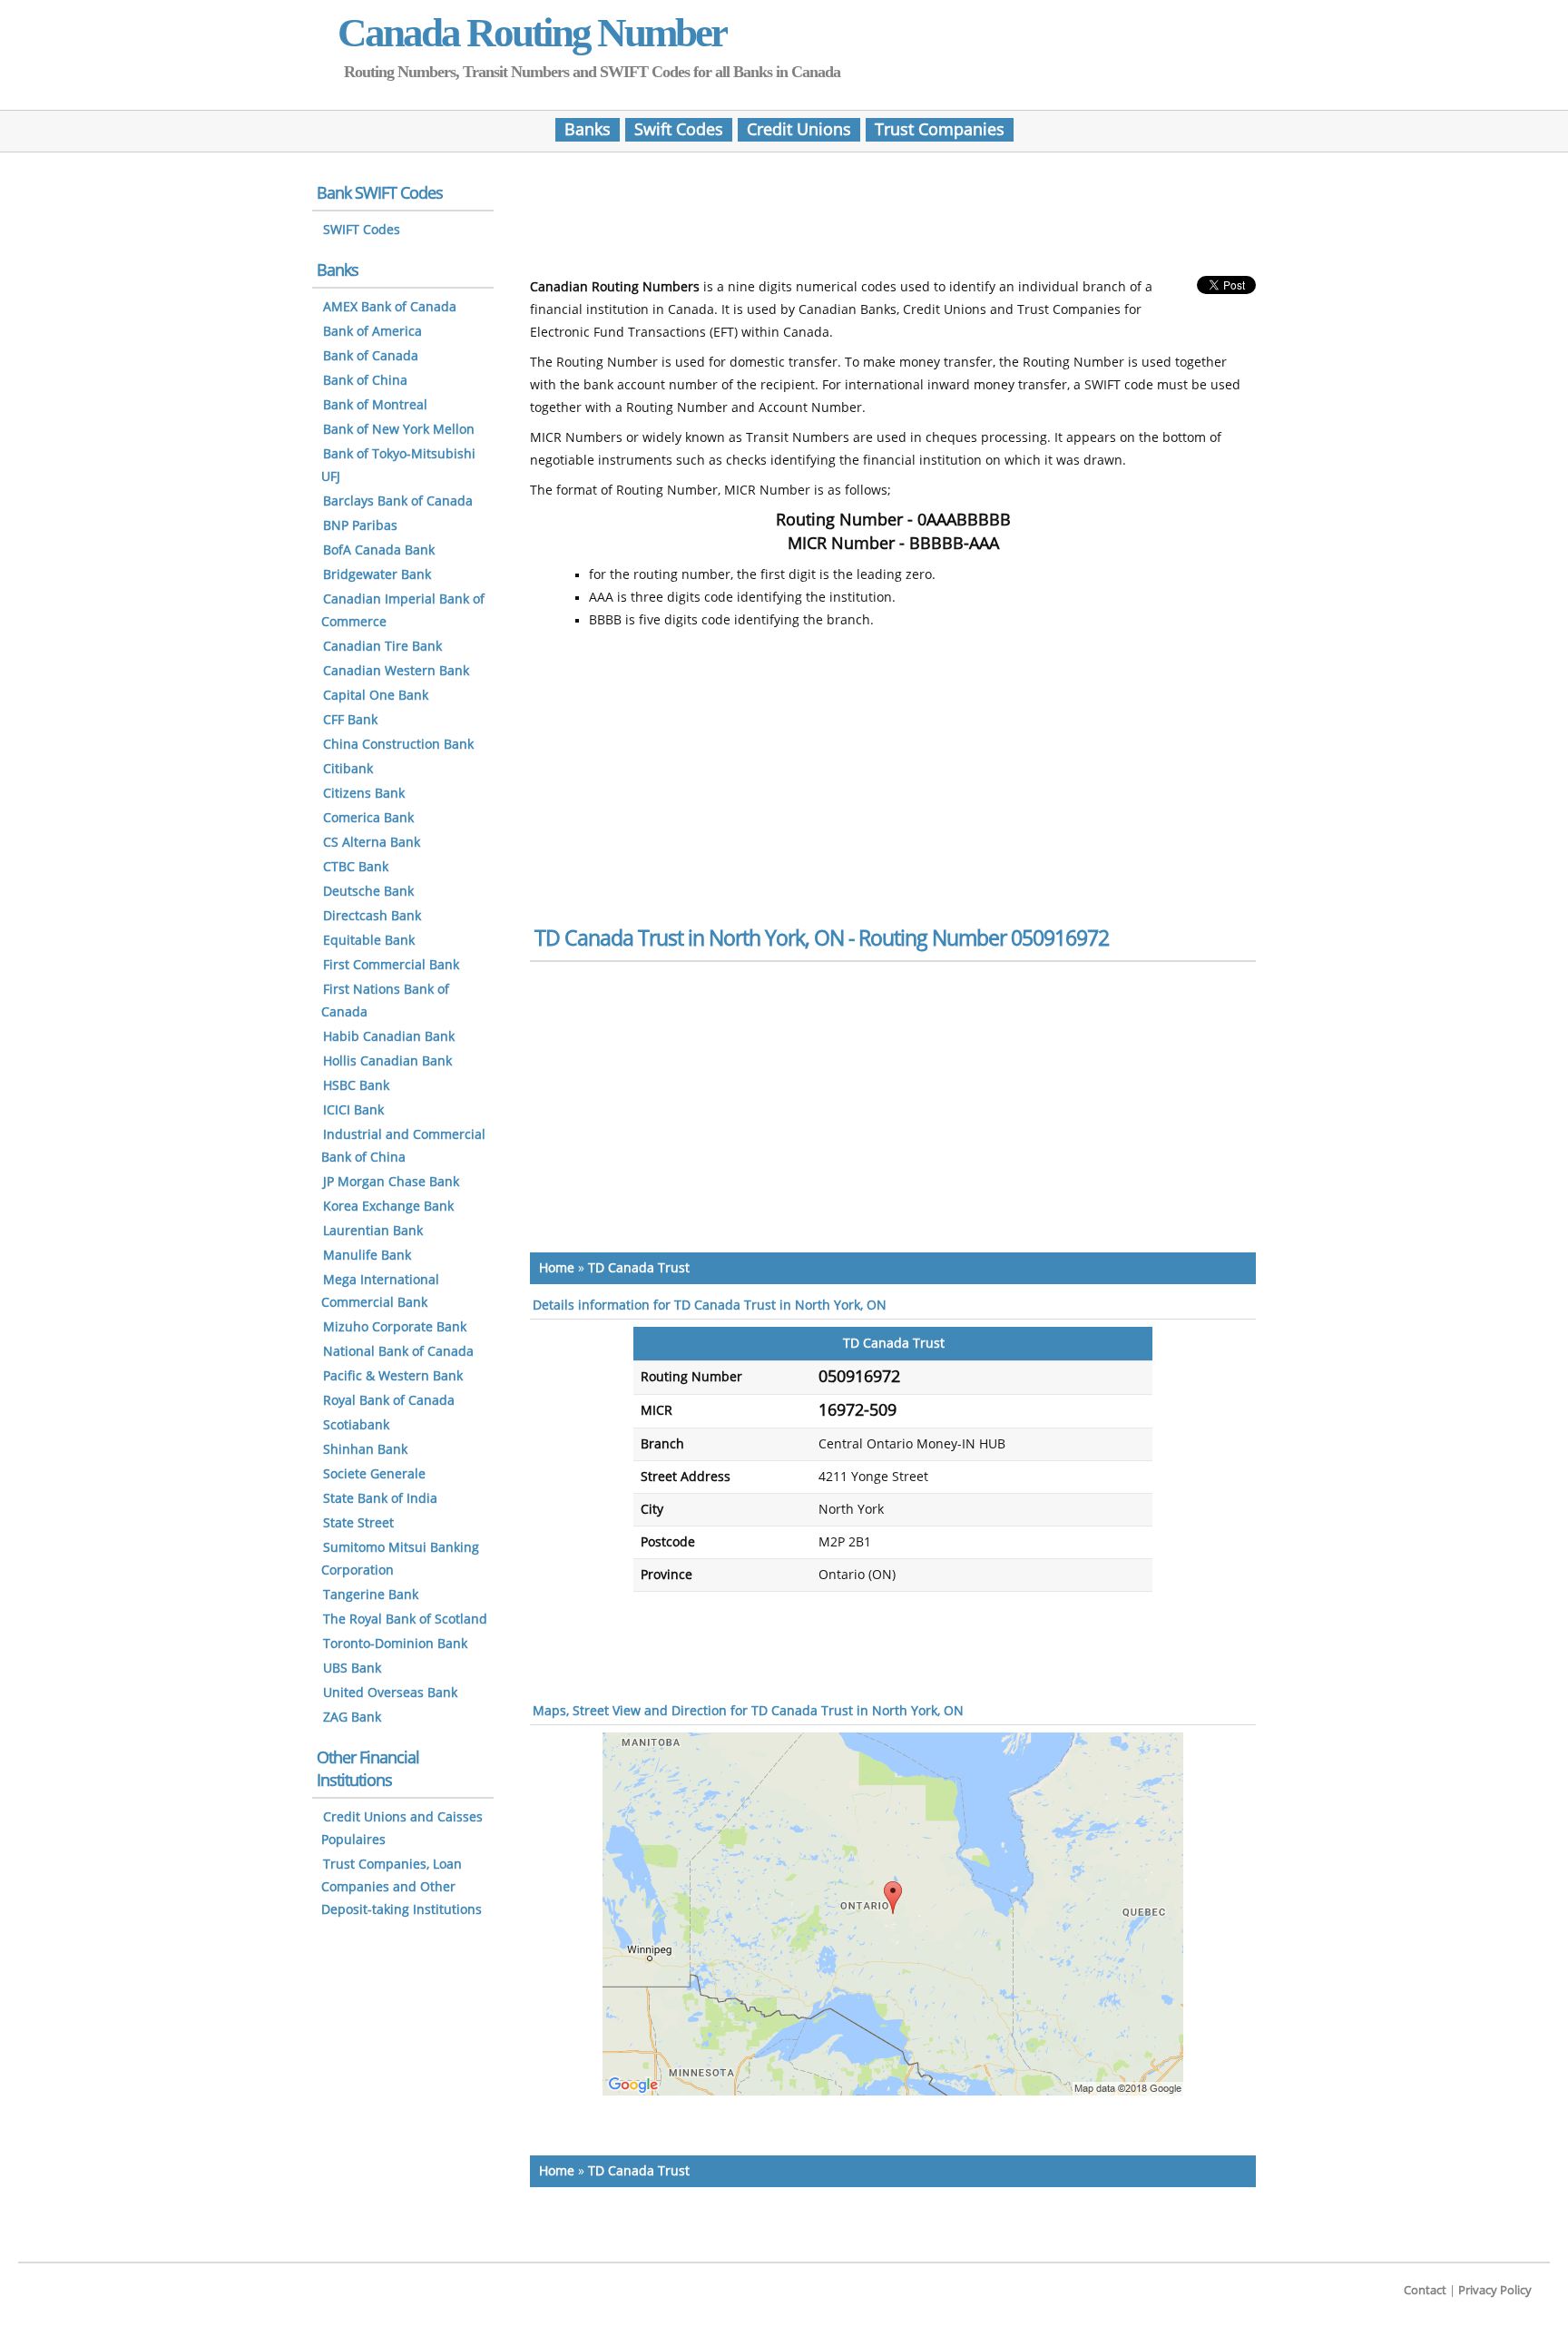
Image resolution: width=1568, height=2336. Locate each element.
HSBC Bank (356, 1086)
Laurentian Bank (373, 1231)
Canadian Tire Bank (382, 647)
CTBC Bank (356, 867)
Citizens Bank (364, 794)
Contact (1425, 2290)
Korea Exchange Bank (388, 1207)
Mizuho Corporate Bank (395, 1327)
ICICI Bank (353, 1110)
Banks (588, 130)
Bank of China (365, 381)
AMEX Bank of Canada (390, 307)
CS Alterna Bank (372, 843)
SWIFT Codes (362, 230)
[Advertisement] (893, 221)
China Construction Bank (398, 745)
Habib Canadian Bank (389, 1037)
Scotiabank (356, 1425)
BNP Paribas (360, 526)
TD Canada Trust (639, 1268)
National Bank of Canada (398, 1352)
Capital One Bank (376, 696)
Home (557, 1268)
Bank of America (372, 332)
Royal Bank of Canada (389, 1401)
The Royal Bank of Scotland (405, 1619)
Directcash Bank (372, 916)
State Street (358, 1523)
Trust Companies (940, 130)
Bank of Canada (371, 356)
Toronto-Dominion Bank (395, 1644)
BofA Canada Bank (379, 550)
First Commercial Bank (391, 965)
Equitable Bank (369, 941)
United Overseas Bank (390, 1693)
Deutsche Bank (368, 892)
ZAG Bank (352, 1718)
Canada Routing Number (532, 33)
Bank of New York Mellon (399, 430)
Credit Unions (799, 130)
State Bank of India (380, 1499)
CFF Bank (350, 720)
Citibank (348, 769)
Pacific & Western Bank (393, 1376)
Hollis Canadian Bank (387, 1061)
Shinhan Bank (365, 1450)
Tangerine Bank (371, 1595)
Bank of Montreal (375, 405)
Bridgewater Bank (377, 575)
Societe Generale (374, 1474)
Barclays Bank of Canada (398, 501)
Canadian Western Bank (396, 671)
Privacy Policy (1495, 2290)
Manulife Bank (367, 1256)
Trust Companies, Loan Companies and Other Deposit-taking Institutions (402, 1887)
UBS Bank (352, 1669)
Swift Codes (679, 130)
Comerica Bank (368, 818)
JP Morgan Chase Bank (391, 1182)
